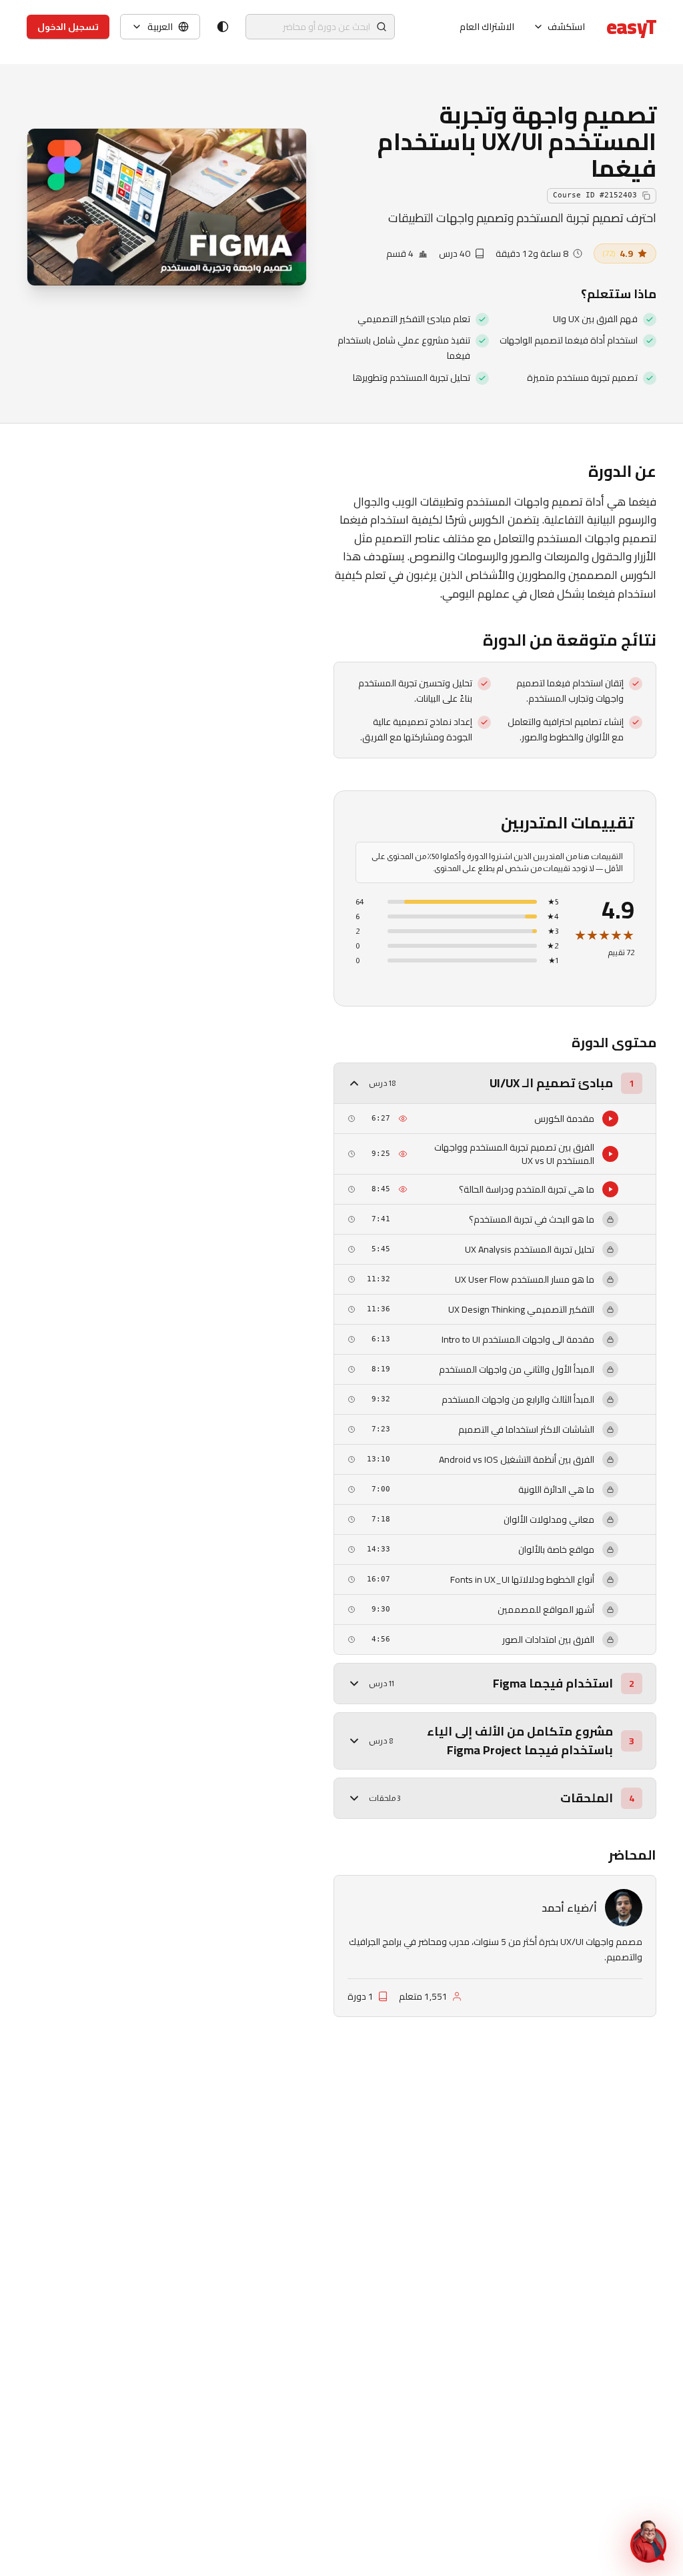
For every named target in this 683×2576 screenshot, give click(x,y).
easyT (631, 27)
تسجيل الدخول (68, 27)
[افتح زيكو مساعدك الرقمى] (648, 2541)
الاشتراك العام (487, 27)
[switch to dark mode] (223, 27)
